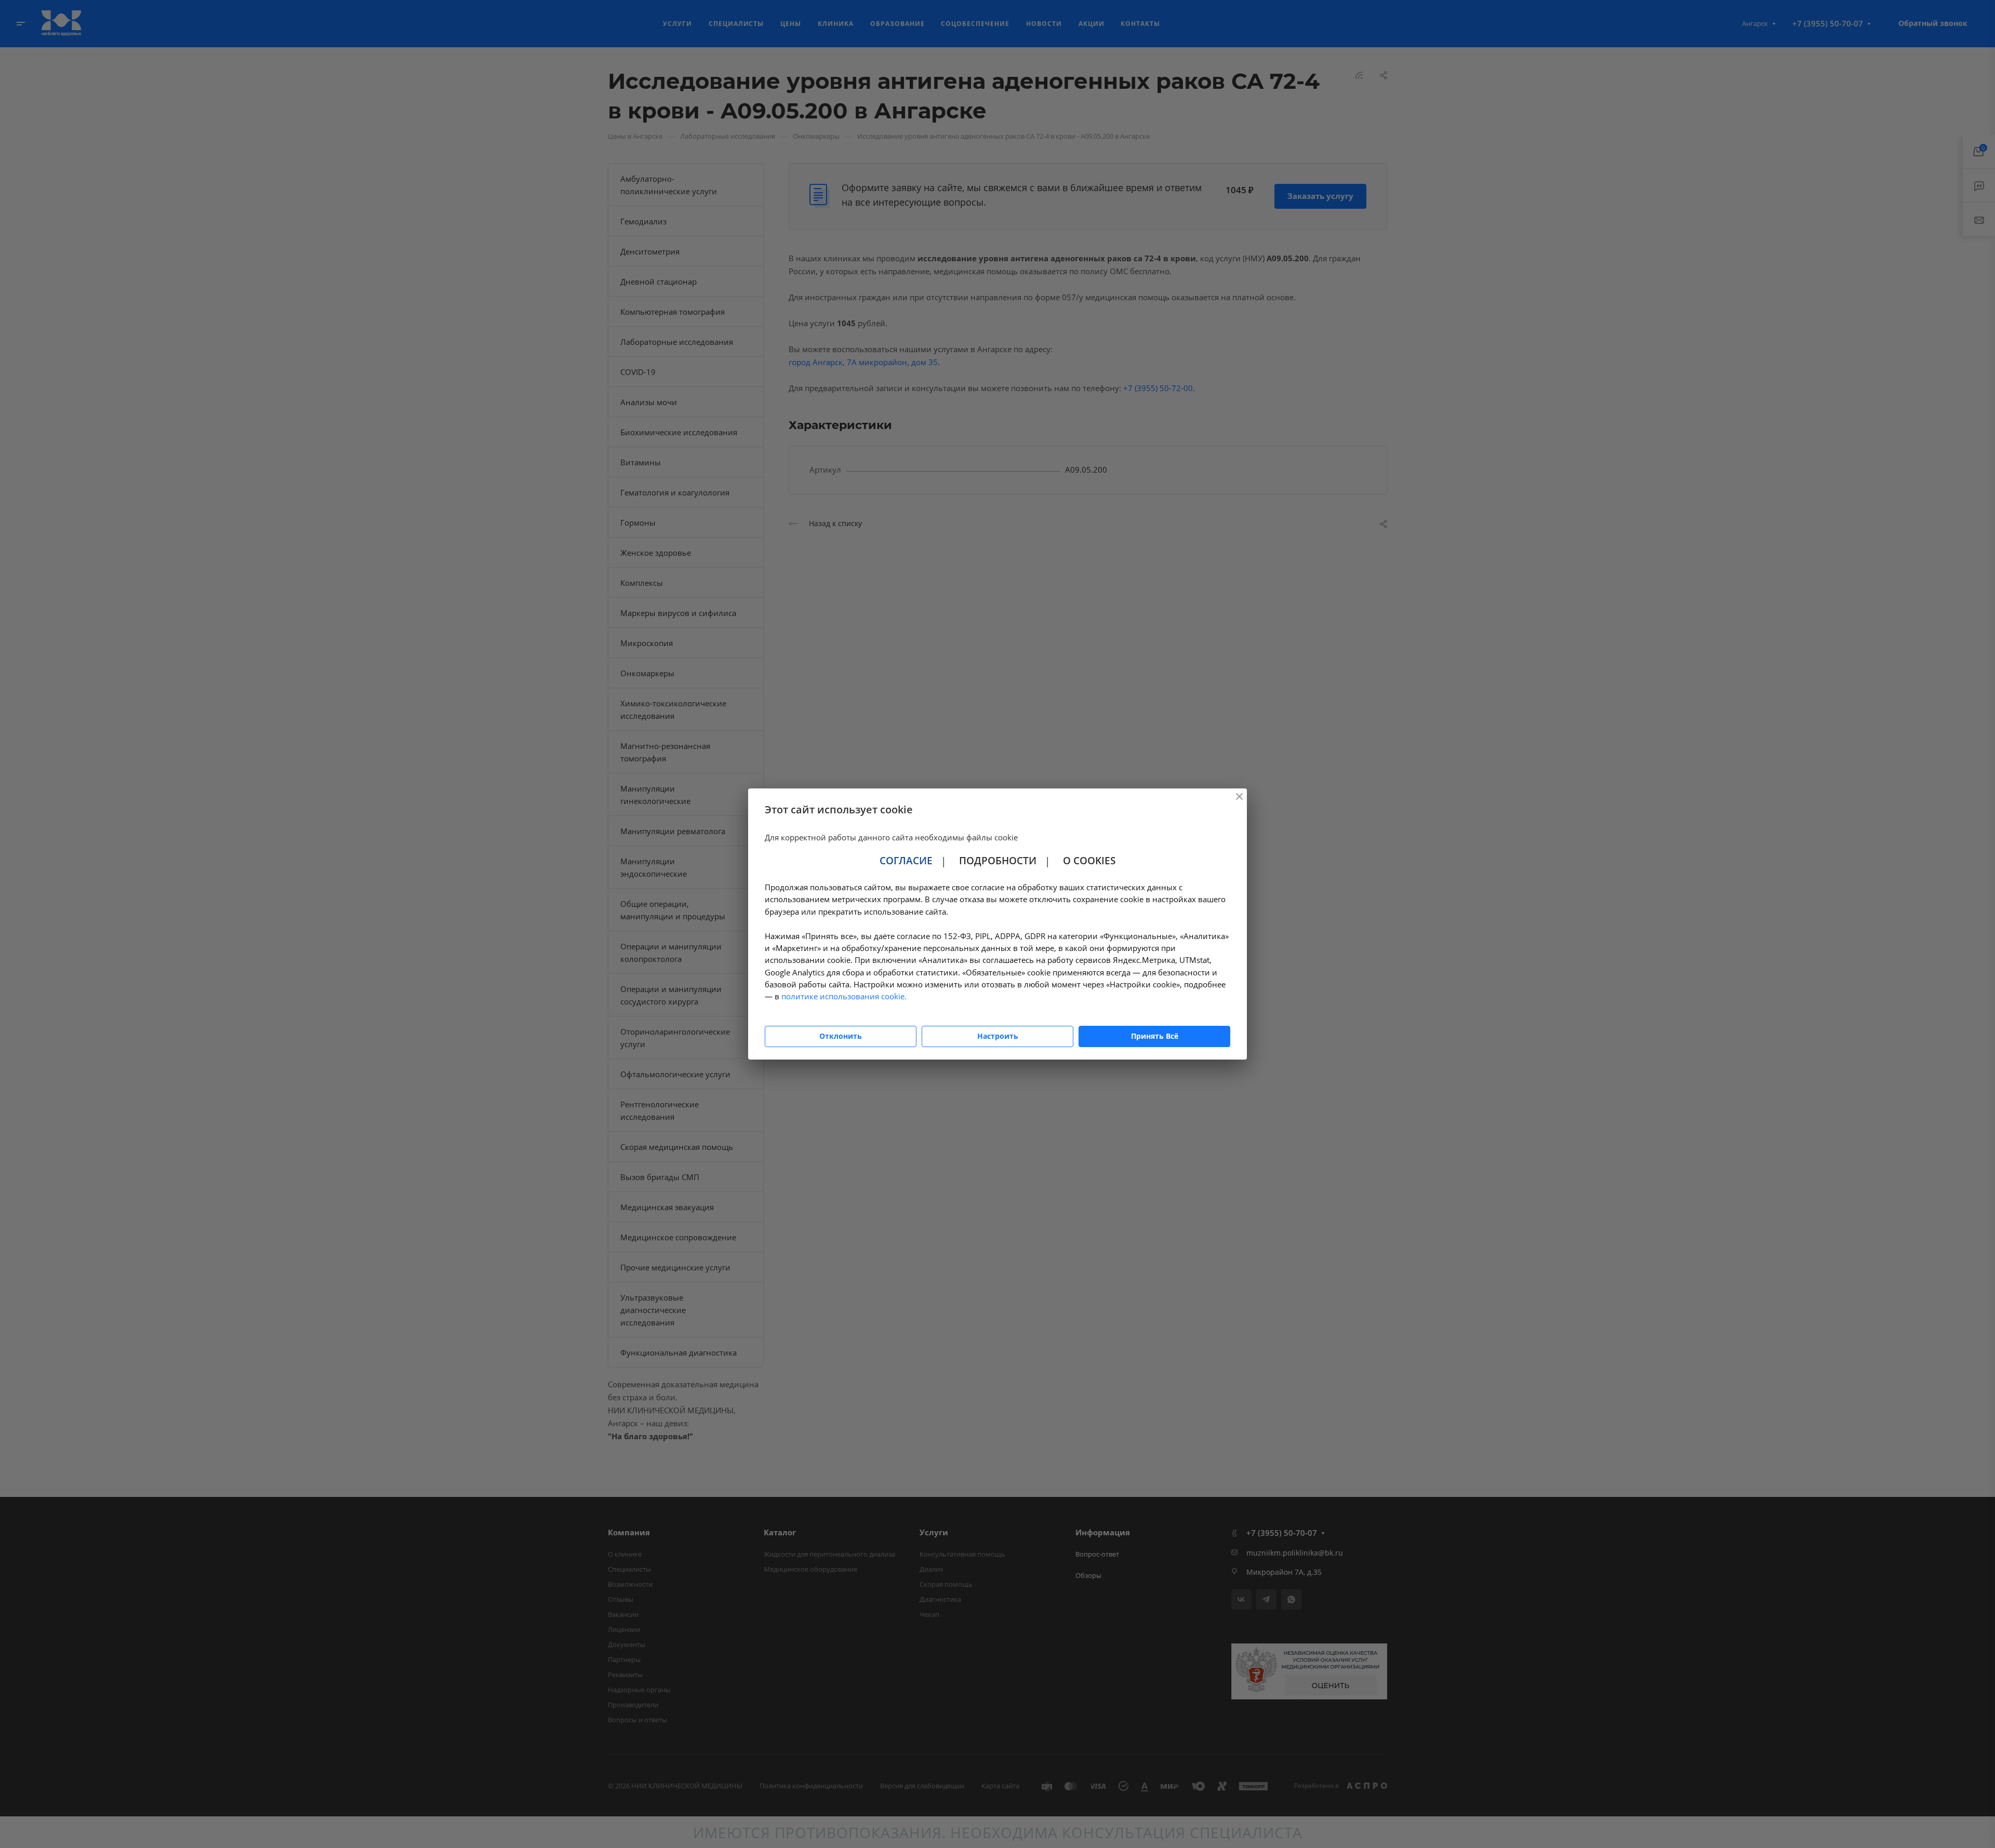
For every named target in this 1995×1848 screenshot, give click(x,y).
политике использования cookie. (844, 996)
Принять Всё (1155, 1036)
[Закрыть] (1239, 796)
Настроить (998, 1036)
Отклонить (841, 1036)
